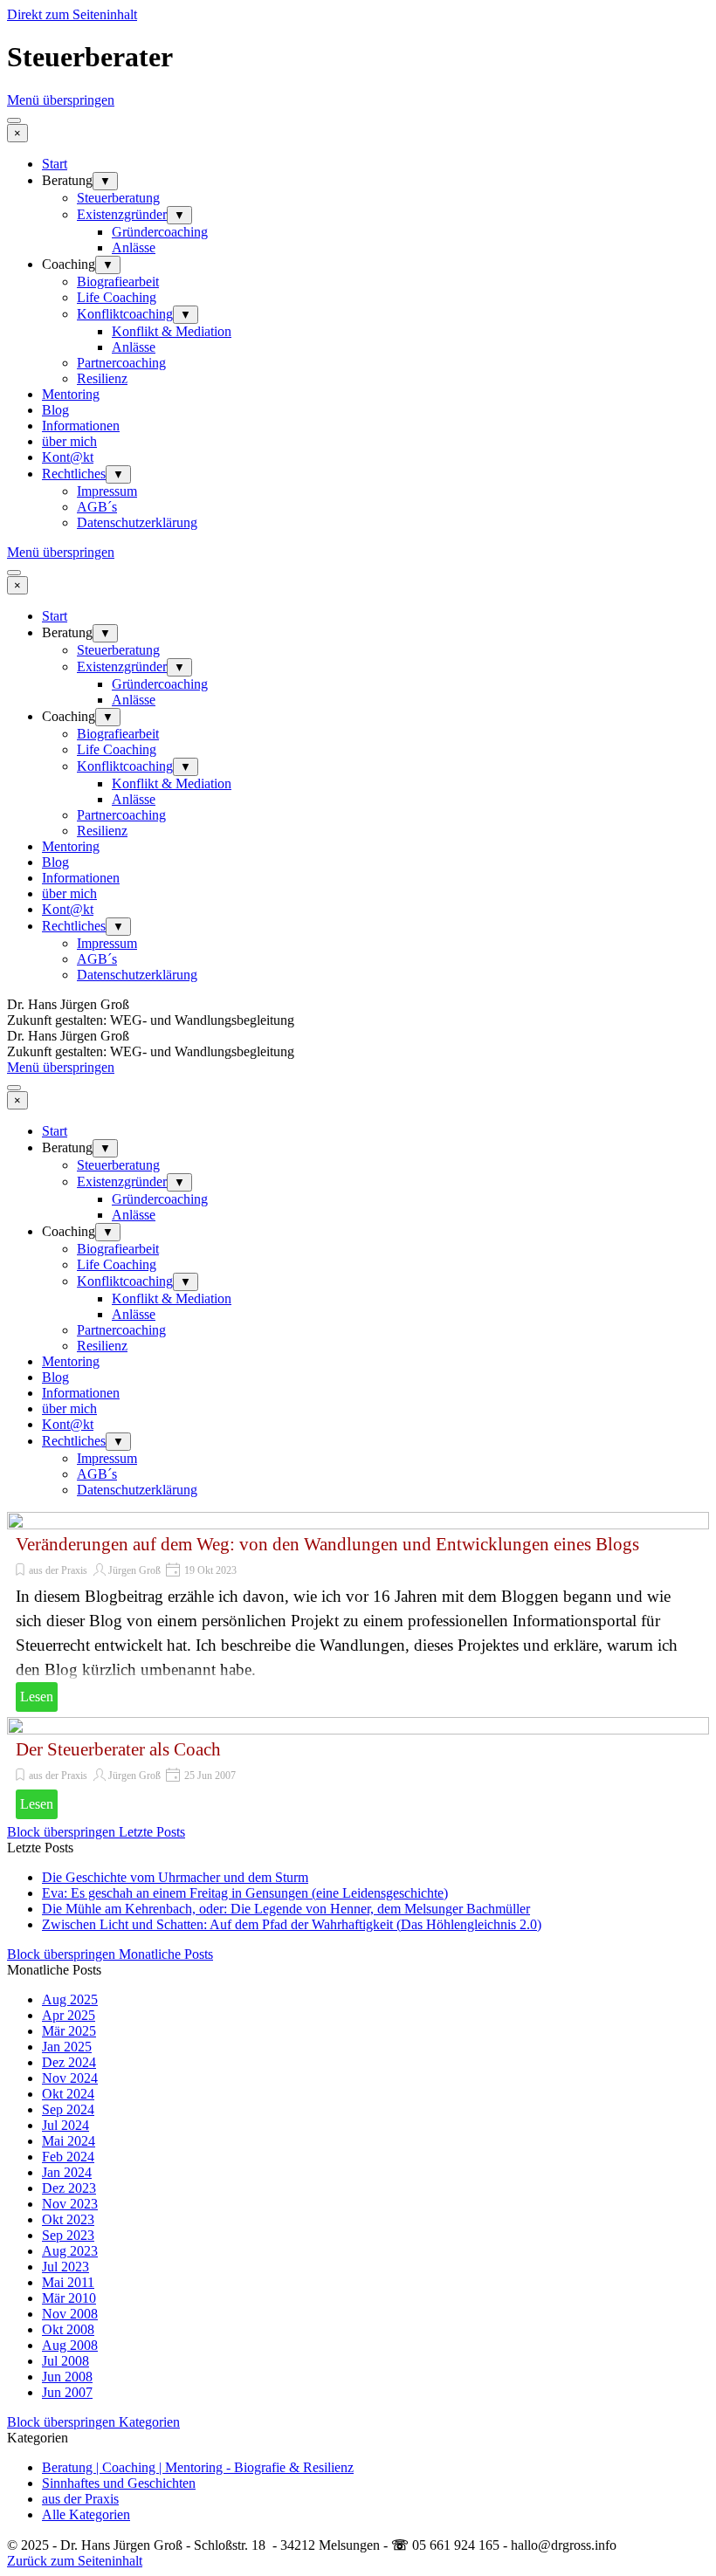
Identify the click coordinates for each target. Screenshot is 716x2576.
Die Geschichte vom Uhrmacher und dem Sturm (175, 1877)
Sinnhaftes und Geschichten (119, 2483)
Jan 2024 (67, 2172)
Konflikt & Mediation (172, 331)
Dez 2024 (69, 2062)
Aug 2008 (70, 2345)
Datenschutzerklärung (137, 522)
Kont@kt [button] (68, 457)
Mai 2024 (69, 2141)
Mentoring (71, 394)
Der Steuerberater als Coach (118, 1749)
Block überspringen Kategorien (93, 2422)
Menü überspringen (61, 100)
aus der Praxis (58, 1570)
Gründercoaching (160, 232)
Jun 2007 (67, 2392)
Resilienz (102, 378)
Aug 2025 (70, 1999)
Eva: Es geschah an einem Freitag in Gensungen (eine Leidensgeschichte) (245, 1893)
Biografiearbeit (118, 282)
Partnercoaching (121, 363)
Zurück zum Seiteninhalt (75, 2561)
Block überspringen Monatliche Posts (110, 1954)
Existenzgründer (122, 214)
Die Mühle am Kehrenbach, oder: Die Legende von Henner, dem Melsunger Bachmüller (286, 1909)
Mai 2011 (68, 2282)
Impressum (107, 491)
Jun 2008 (67, 2377)
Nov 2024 (70, 2078)
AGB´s (97, 507)
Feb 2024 (68, 2157)
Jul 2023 (65, 2267)
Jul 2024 (65, 2125)
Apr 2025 (69, 2015)
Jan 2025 (67, 2047)
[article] (358, 1614)
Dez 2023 (69, 2188)
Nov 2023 (70, 2204)
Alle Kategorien (86, 2514)
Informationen (81, 426)
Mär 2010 (69, 2298)
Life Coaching (117, 297)
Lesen (37, 1697)
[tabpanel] (358, 1013)
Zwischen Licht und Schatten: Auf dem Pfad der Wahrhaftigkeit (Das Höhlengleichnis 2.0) (292, 1924)
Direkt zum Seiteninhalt (72, 14)
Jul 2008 (65, 2361)
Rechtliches (74, 474)
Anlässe (134, 247)
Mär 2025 (69, 2031)
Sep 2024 (68, 2109)
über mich (69, 441)
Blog (55, 410)
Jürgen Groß (134, 1570)
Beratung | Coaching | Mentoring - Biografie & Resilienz (198, 2467)
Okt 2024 (68, 2094)
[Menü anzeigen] (14, 120)
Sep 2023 (68, 2235)
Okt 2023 (68, 2219)
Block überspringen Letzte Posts (96, 1832)
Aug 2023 (70, 2251)
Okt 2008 (68, 2329)
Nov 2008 (70, 2314)
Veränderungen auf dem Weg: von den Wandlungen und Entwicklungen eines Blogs (327, 1544)
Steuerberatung (118, 198)
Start (55, 164)
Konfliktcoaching (125, 314)
